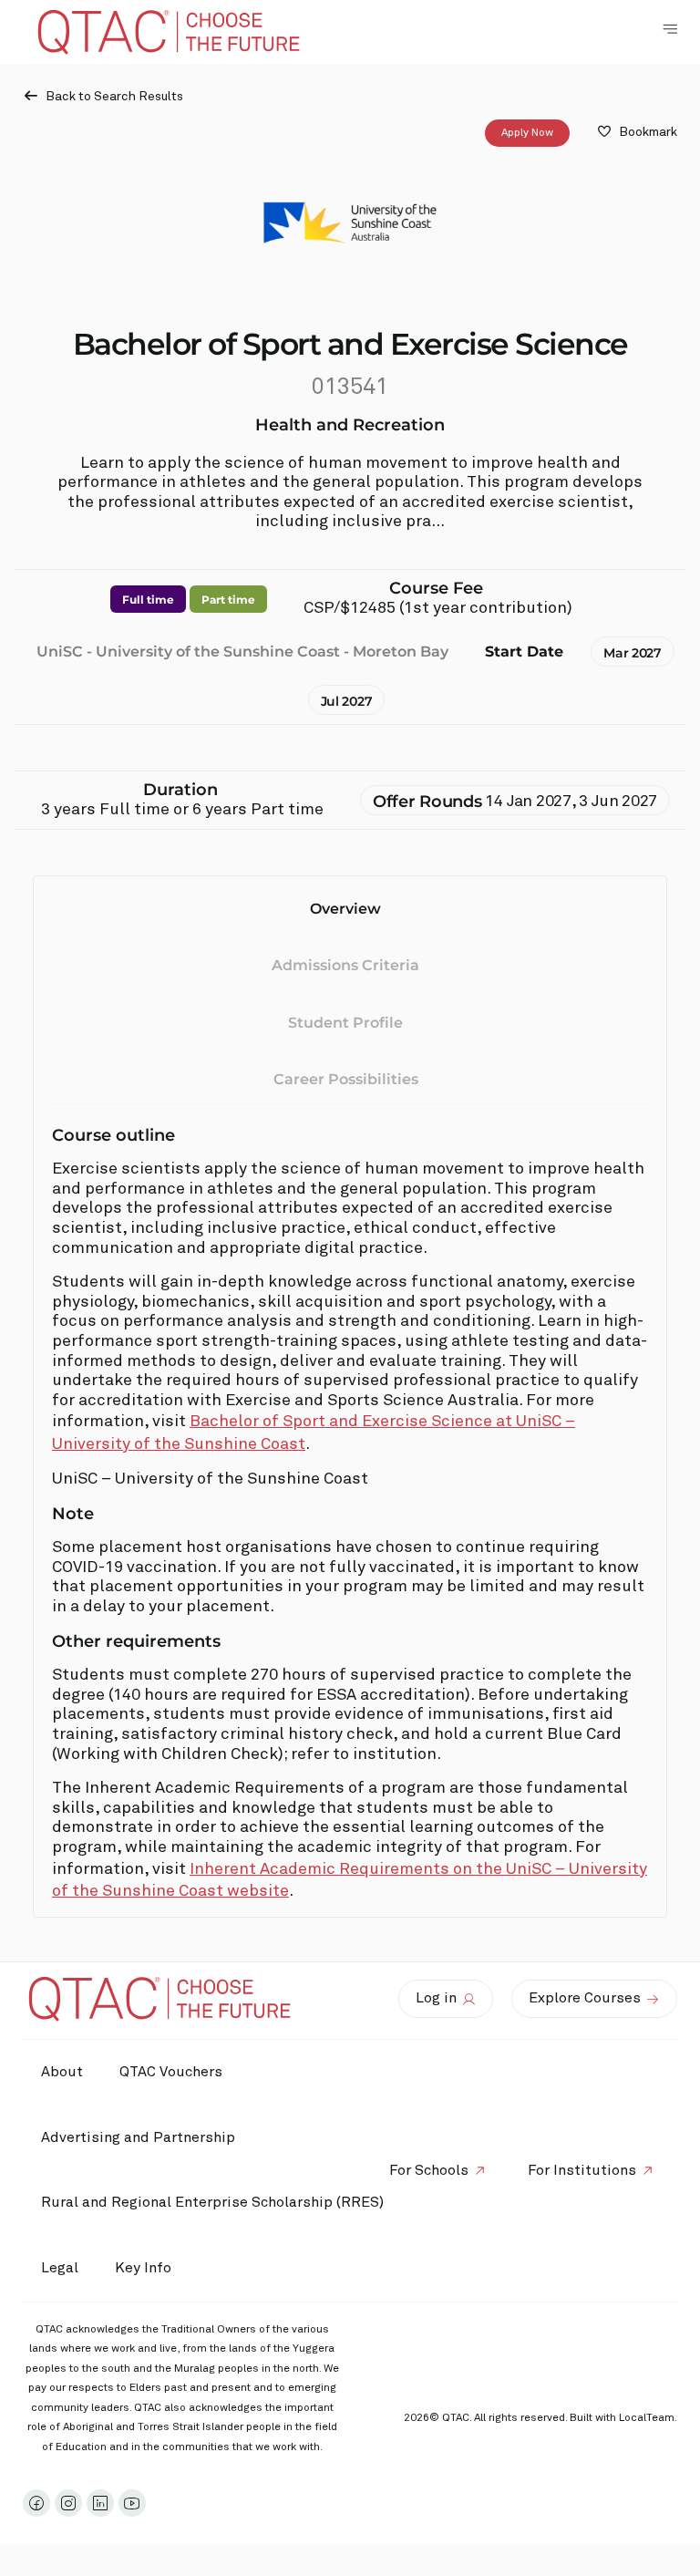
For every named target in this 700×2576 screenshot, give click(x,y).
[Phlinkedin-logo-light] (100, 2503)
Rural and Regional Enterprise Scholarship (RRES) (212, 2202)
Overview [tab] (345, 909)
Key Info (143, 2268)
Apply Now (527, 133)
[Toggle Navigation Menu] (670, 29)
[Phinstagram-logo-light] (68, 2503)
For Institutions (582, 2170)
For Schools (429, 2170)
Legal (60, 2268)
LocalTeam (647, 2418)
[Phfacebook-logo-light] (36, 2503)
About (62, 2072)
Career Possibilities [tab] (346, 1079)
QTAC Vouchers (171, 2072)
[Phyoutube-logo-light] (132, 2503)
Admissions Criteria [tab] (345, 965)
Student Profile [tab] (345, 1023)
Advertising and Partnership (138, 2137)
